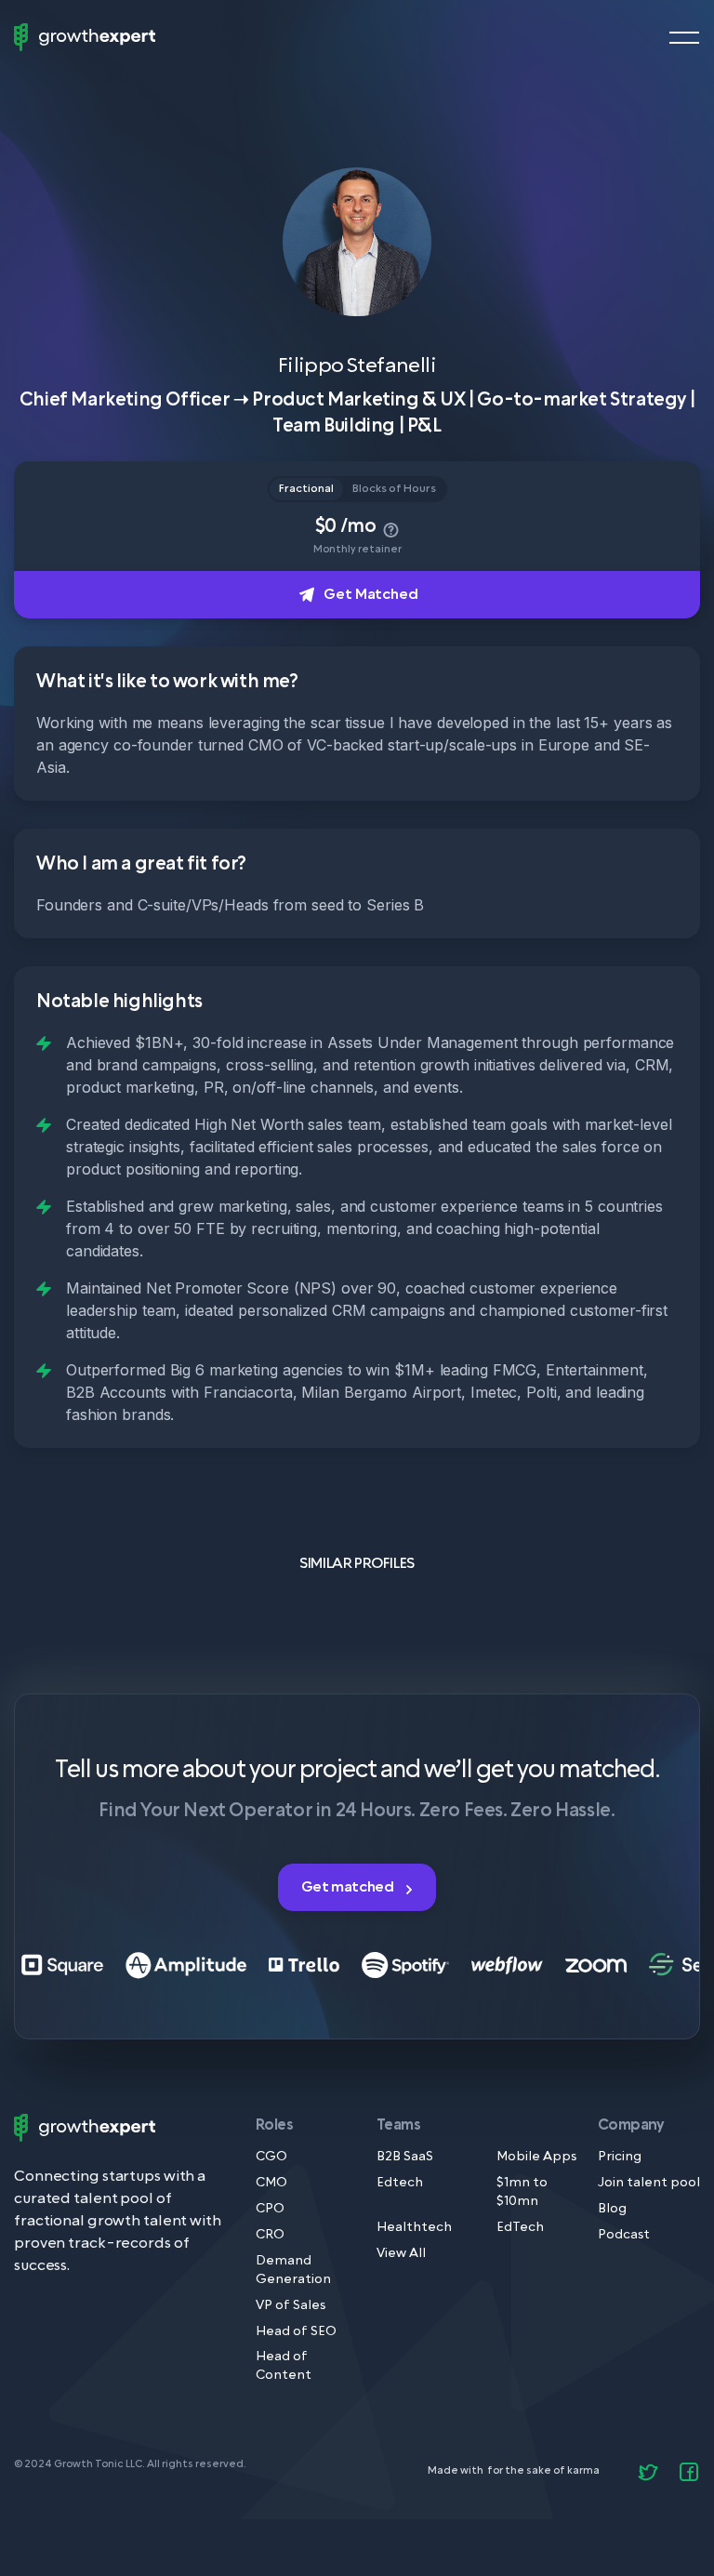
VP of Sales (291, 2306)
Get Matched (370, 594)
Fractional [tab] (306, 489)
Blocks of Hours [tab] (394, 489)
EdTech (520, 2228)
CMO (271, 2183)
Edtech (400, 2183)
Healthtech (414, 2228)
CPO (270, 2209)
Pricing (620, 2157)
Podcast (624, 2235)
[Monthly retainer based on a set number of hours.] (389, 526)
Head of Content (284, 2366)
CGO (271, 2157)
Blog (612, 2209)
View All (401, 2254)
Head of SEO (296, 2332)
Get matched (349, 1887)
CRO (270, 2235)
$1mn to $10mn (522, 2192)
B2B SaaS (405, 2157)
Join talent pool (649, 2183)
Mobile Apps (536, 2157)
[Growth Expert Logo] (85, 37)
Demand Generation (293, 2271)
